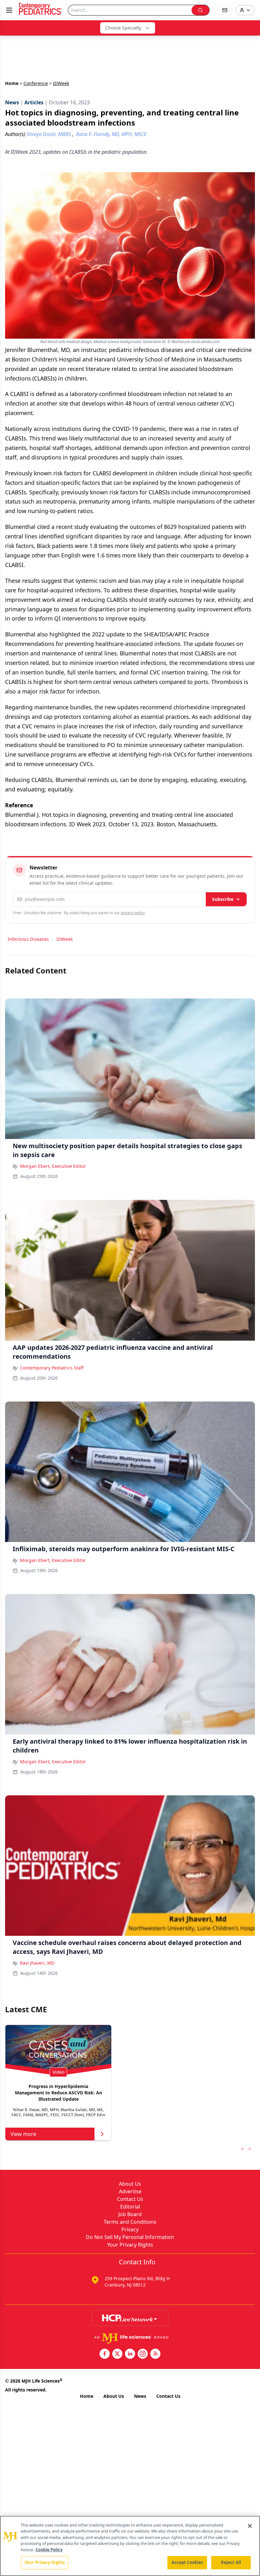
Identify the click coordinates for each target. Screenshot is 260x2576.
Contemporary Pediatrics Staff (52, 1368)
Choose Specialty (123, 28)
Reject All (231, 2562)
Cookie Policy (49, 2550)
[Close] (250, 2526)
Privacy (130, 2229)
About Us (130, 2184)
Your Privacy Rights (130, 2245)
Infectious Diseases (28, 939)
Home (12, 83)
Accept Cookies (187, 2562)
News (140, 2396)
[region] (130, 2546)
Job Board (130, 2214)
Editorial (130, 2207)
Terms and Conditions (130, 2222)
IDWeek (65, 939)
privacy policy (133, 913)
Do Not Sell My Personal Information (130, 2237)
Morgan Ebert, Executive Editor (53, 1166)
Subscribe (223, 899)
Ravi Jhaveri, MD (37, 1963)
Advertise (130, 2191)
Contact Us (130, 2199)
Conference (36, 83)
